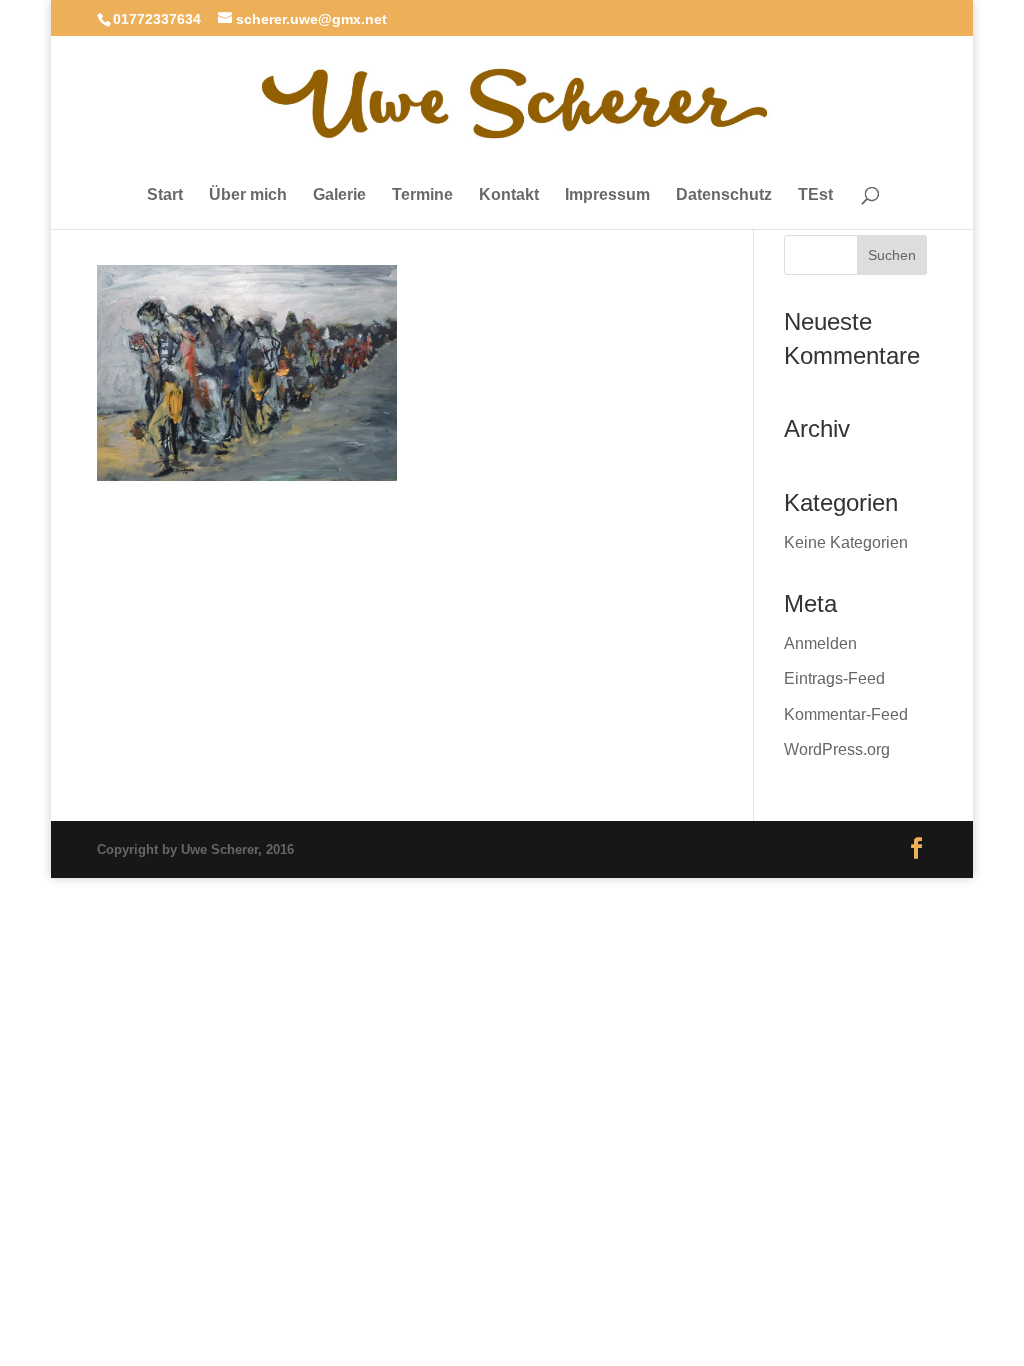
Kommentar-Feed (846, 714)
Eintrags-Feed (834, 678)
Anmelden (820, 643)
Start (165, 195)
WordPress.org (837, 749)
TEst (815, 195)
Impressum (607, 195)
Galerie (339, 195)
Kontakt (509, 195)
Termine (422, 195)
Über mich (248, 195)
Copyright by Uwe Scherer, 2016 (195, 849)
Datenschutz (724, 195)
